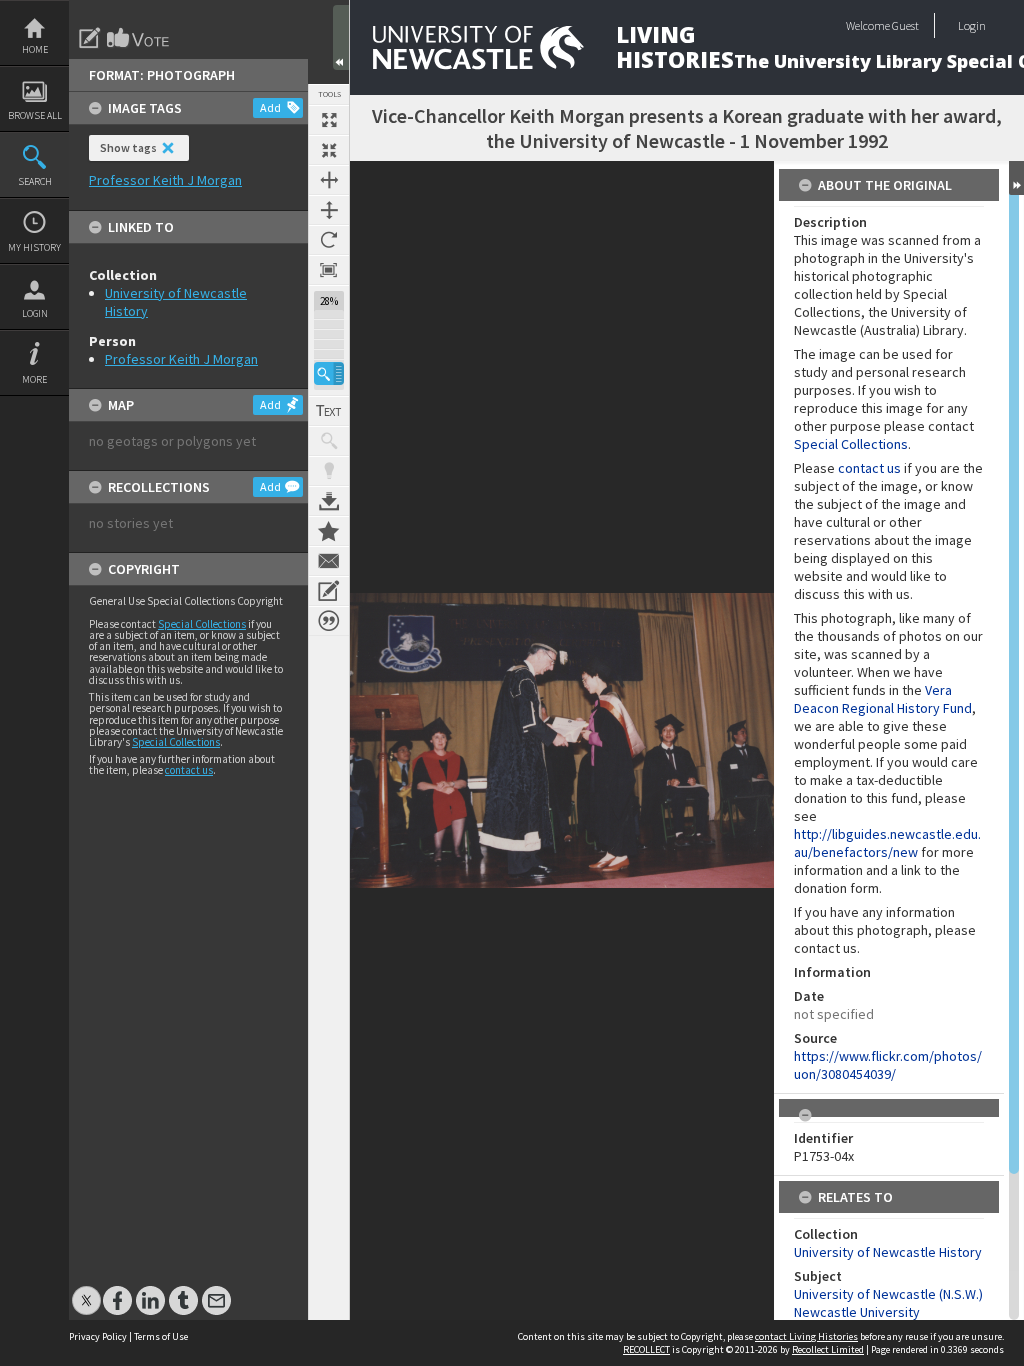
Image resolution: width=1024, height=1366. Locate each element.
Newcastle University (857, 1312)
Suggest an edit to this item (90, 38)
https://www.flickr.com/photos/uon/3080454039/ (888, 1065)
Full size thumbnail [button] (329, 120)
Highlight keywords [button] (329, 471)
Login (35, 313)
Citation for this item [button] (329, 621)
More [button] (34, 379)
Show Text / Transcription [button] (329, 411)
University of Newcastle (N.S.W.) (888, 1294)
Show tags (128, 147)
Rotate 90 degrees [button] (329, 240)
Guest (905, 25)
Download (329, 501)
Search (35, 181)
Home (35, 49)
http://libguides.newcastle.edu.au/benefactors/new (887, 843)
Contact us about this (329, 561)
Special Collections (202, 624)
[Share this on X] (86, 1290)
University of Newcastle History (888, 1252)
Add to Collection (329, 531)
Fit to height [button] (329, 210)
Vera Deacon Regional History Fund (883, 699)
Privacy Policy (98, 1336)
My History (34, 247)
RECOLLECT (646, 1349)
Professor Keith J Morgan (181, 359)
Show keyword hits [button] (329, 441)
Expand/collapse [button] (1016, 178)
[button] (329, 373)
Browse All (35, 115)
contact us (189, 770)
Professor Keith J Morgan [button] (165, 180)
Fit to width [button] (329, 180)
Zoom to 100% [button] (329, 270)
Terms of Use (161, 1336)
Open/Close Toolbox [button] (341, 37)
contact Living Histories (806, 1336)
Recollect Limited (828, 1349)
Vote (139, 38)
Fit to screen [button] (329, 150)
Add (270, 107)
